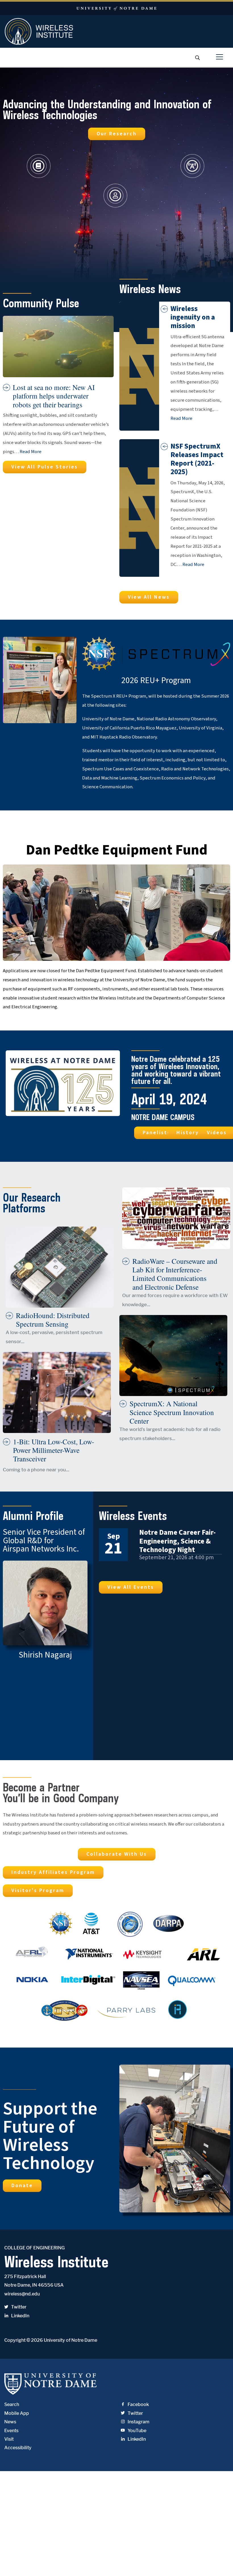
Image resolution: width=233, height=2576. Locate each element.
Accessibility (18, 2448)
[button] (117, 134)
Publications (57, 166)
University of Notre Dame (70, 2340)
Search (12, 2404)
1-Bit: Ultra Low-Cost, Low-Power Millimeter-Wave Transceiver (54, 1450)
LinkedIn (20, 2316)
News (10, 2422)
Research (205, 166)
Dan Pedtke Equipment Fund (117, 850)
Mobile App (17, 2413)
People (124, 195)
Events (11, 2431)
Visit (9, 2439)
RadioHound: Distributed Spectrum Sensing (53, 1320)
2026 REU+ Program (156, 681)
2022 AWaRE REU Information (54, 831)
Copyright (15, 2340)
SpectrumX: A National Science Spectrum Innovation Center (172, 1412)
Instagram (139, 2422)
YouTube (137, 2431)
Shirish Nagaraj (45, 1655)
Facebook (138, 2404)
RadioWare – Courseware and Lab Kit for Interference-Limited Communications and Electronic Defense (175, 1274)
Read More (31, 452)
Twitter (19, 2307)
